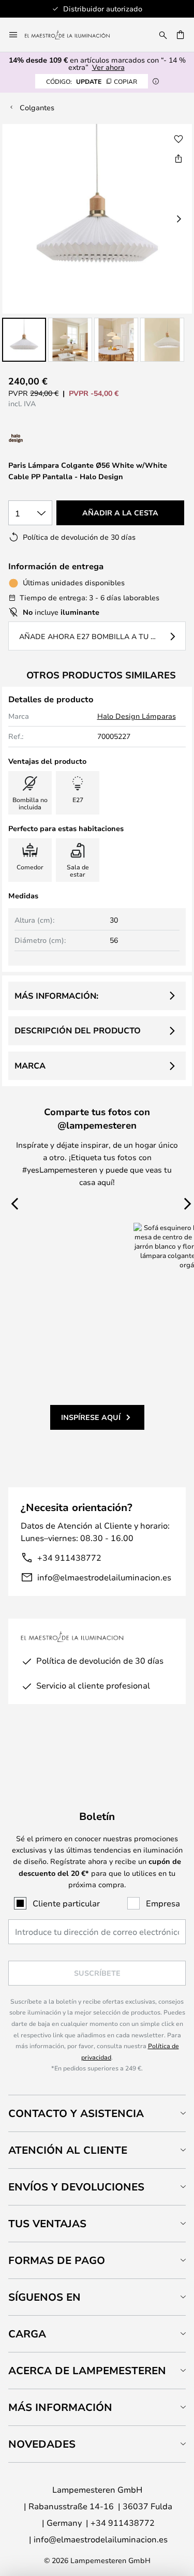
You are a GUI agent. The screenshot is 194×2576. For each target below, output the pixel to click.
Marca (30, 1065)
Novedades (42, 2444)
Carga (27, 2334)
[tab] (97, 2113)
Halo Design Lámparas (137, 716)
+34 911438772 (69, 1557)
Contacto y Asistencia (76, 2113)
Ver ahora (108, 67)
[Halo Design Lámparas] (51, 439)
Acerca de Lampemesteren (87, 2370)
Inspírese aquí (91, 1417)
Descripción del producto (78, 1030)
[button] (24, 340)
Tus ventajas (47, 2223)
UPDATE (92, 81)
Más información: (56, 996)
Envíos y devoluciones (76, 2187)
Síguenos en (44, 2297)
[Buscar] (163, 35)
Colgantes (37, 107)
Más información (60, 2407)
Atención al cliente (68, 2150)
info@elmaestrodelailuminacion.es (104, 1577)
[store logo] (73, 35)
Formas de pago (57, 2260)
